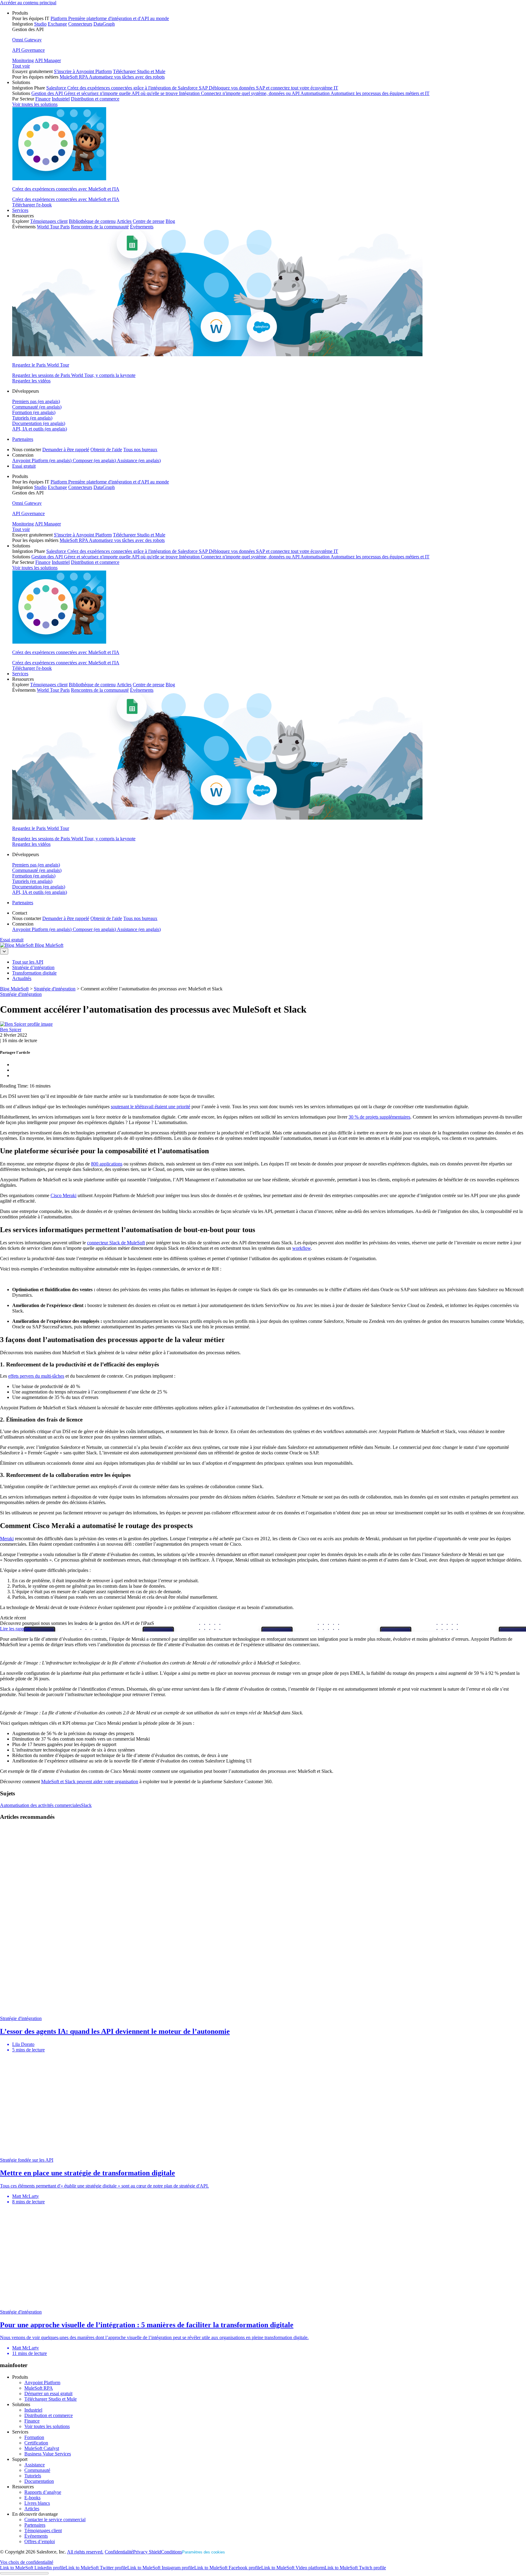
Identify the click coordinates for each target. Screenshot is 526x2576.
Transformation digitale (34, 973)
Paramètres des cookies (203, 2552)
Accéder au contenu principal (28, 3)
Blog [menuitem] (170, 221)
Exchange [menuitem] (57, 24)
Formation (34, 2437)
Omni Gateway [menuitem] (27, 40)
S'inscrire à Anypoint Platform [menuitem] (83, 71)
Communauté (37, 2470)
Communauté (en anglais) (37, 407)
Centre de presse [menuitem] (149, 221)
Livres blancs (37, 2503)
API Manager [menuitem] (48, 60)
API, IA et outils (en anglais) (40, 429)
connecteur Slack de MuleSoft (116, 1243)
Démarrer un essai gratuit (48, 2393)
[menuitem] (269, 45)
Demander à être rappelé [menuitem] (66, 450)
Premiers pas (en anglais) (36, 401)
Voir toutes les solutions (47, 2426)
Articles (32, 2509)
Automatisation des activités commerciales (40, 1805)
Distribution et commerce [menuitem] (95, 99)
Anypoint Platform (42, 2383)
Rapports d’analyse (43, 2492)
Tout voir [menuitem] (21, 66)
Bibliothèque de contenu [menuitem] (92, 221)
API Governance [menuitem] (28, 50)
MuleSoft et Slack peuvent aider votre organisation (90, 1782)
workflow (302, 1248)
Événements (36, 2536)
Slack (86, 1805)
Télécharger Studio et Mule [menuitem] (139, 71)
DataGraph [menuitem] (104, 24)
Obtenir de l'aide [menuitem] (106, 450)
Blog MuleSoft (49, 945)
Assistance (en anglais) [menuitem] (139, 460)
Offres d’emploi (40, 2541)
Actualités (22, 978)
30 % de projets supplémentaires (379, 1117)
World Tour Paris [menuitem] (53, 227)
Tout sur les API (28, 962)
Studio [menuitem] (40, 24)
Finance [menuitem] (43, 99)
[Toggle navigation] (4, 951)
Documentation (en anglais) (39, 423)
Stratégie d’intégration (33, 967)
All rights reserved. (85, 2552)
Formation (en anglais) (34, 412)
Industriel (33, 2410)
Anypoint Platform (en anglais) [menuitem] (42, 460)
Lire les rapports (16, 1629)
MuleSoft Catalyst (42, 2448)
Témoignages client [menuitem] (49, 221)
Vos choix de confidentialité (27, 2562)
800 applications (107, 1164)
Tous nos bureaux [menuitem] (140, 450)
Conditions (172, 2552)
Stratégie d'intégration (21, 994)
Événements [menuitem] (142, 227)
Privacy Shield (147, 2552)
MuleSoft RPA (39, 2388)
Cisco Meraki (63, 1195)
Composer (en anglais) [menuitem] (95, 460)
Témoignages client (43, 2530)
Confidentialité (119, 2552)
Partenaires (23, 439)
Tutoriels (33, 2476)
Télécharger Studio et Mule (51, 2399)
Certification (36, 2443)
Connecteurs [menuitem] (80, 24)
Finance (32, 2421)
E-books (32, 2498)
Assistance (35, 2465)
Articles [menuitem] (124, 221)
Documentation (39, 2481)
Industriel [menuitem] (61, 99)
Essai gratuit (24, 466)
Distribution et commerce (49, 2415)
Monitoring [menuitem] (23, 60)
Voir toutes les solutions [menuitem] (35, 104)
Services (20, 210)
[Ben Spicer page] (26, 1024)
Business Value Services (48, 2454)
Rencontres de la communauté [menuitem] (100, 227)
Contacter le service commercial (55, 2520)
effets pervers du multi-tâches (36, 1376)
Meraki (7, 1539)
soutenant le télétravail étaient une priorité (151, 1107)
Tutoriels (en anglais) (32, 418)
